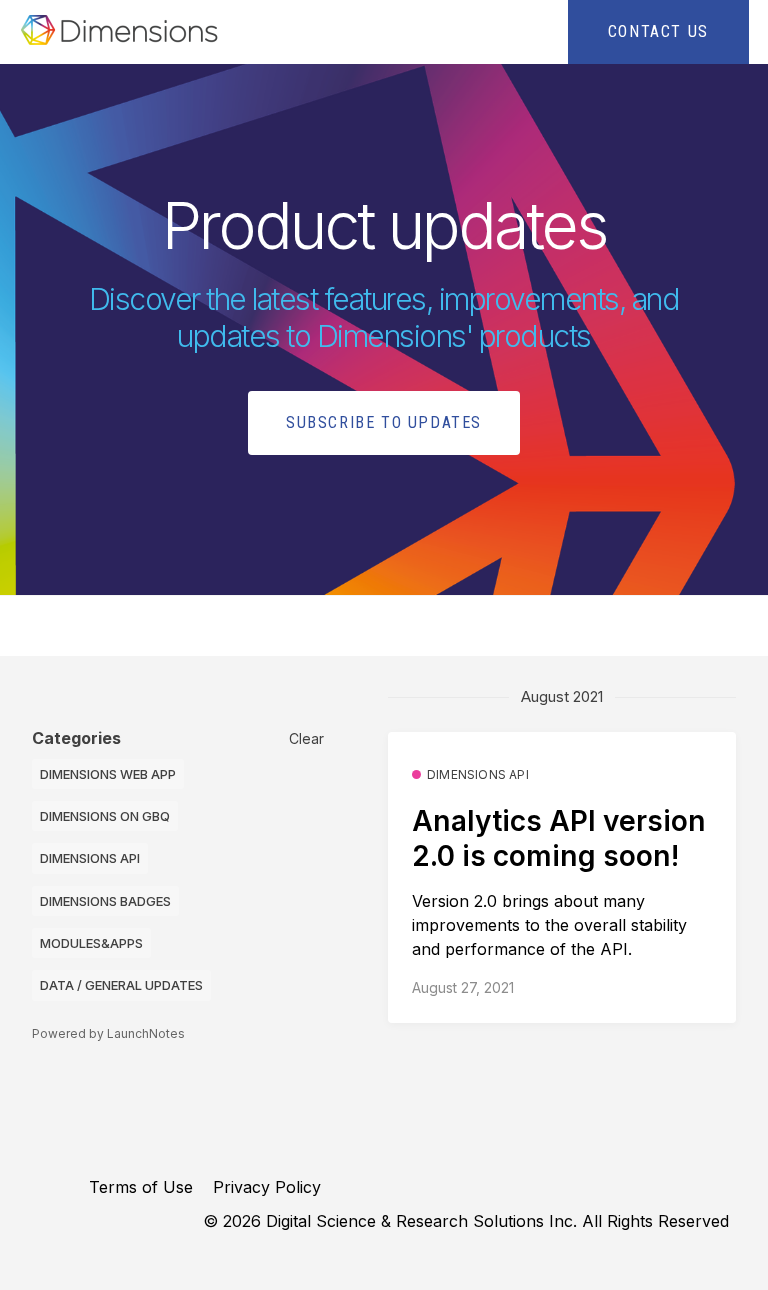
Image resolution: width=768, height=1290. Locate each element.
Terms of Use (141, 1187)
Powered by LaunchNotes (108, 1033)
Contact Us (658, 31)
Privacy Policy (267, 1187)
